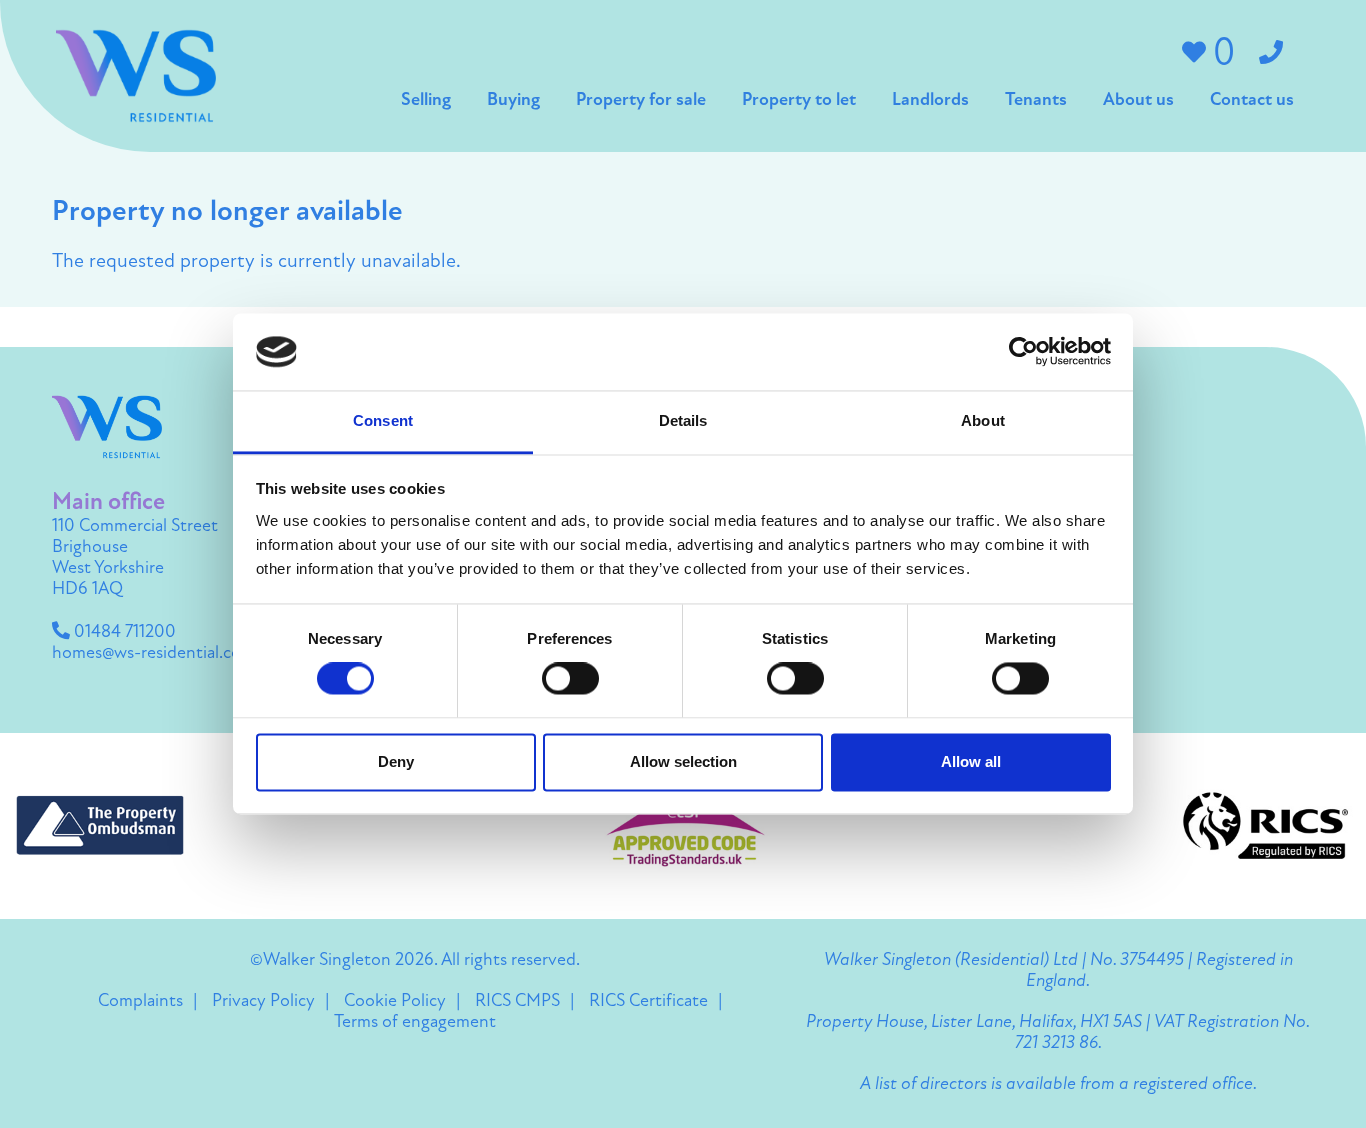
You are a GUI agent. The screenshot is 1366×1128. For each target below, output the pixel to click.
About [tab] (983, 420)
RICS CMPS (517, 1002)
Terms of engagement (415, 1023)
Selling (426, 101)
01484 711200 (123, 633)
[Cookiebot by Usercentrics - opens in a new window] (1023, 352)
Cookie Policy (395, 1002)
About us (1138, 101)
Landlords (930, 101)
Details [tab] (683, 420)
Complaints (140, 1002)
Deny (396, 761)
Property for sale (641, 101)
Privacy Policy (263, 1002)
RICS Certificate (648, 1002)
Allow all (971, 761)
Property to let (799, 101)
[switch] (570, 679)
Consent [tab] (383, 420)
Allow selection (683, 761)
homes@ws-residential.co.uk (158, 654)
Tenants (1036, 101)
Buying (513, 101)
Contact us (1252, 101)
